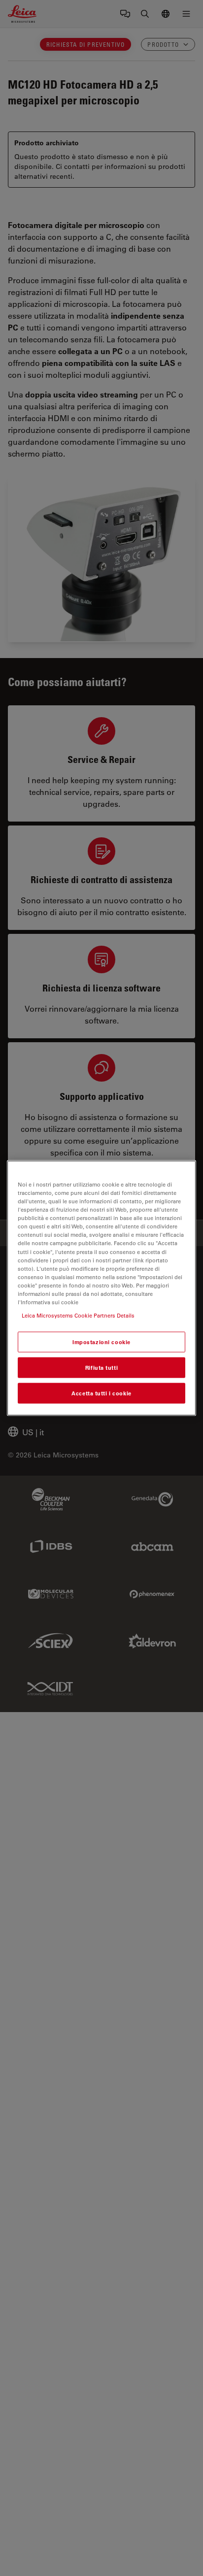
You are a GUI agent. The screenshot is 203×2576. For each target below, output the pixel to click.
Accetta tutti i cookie (101, 1393)
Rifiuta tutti (101, 1368)
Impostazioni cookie (101, 1342)
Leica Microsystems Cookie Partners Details (78, 1315)
